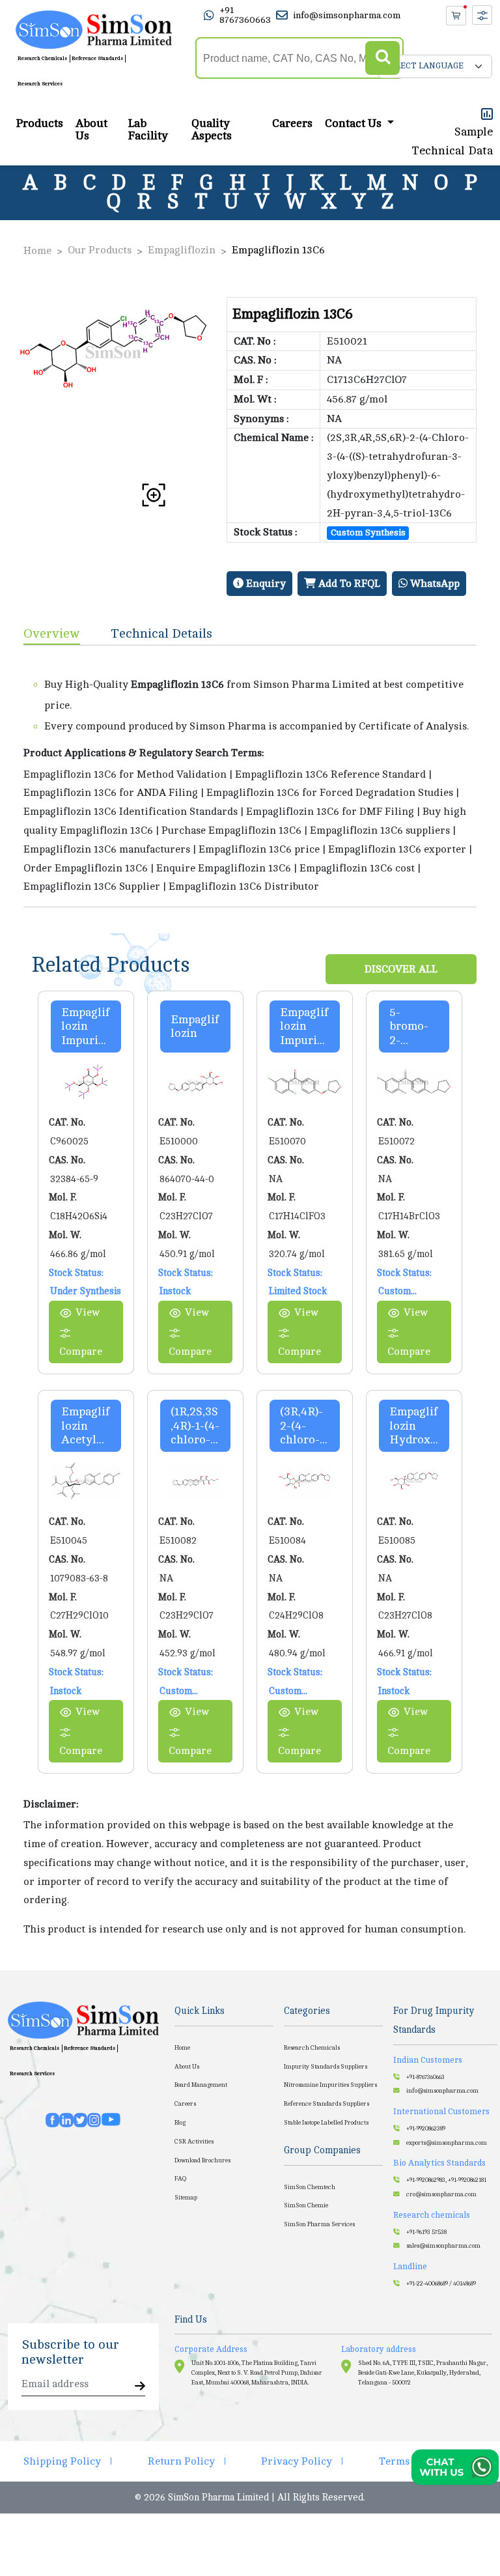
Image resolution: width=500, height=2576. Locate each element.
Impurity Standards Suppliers (326, 2067)
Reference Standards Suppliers (326, 2104)
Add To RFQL (348, 584)
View (88, 1312)
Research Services (40, 84)
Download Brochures (202, 2160)
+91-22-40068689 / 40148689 (441, 2284)
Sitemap (186, 2198)
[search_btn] (382, 58)
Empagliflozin (182, 250)
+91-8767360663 (425, 2077)
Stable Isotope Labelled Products (326, 2123)
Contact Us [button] (354, 123)
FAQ (180, 2179)
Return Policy (181, 2461)
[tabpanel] (250, 776)
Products (39, 123)
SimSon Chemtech (310, 2187)
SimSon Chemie (306, 2205)
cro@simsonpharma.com (441, 2194)
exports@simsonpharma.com (447, 2143)
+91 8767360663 (245, 15)
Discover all (401, 969)
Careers (292, 123)
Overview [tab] (52, 633)
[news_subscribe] (140, 2387)
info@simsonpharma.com (347, 15)
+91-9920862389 (426, 2129)
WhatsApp (434, 584)
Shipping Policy (62, 2461)
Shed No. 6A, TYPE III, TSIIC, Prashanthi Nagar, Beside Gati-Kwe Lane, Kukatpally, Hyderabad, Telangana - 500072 (423, 2373)
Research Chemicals (42, 58)
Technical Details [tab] (162, 633)
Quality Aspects (212, 130)
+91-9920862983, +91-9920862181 (446, 2180)
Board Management (201, 2085)
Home (37, 251)
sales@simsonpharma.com (443, 2246)
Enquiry (265, 584)
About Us (91, 130)
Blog (180, 2123)
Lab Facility (148, 130)
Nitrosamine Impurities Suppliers (330, 2085)
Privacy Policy (297, 2461)
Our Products (100, 250)
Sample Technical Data (452, 141)
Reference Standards (97, 58)
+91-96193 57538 (426, 2232)
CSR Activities (194, 2142)
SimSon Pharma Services (319, 2224)
